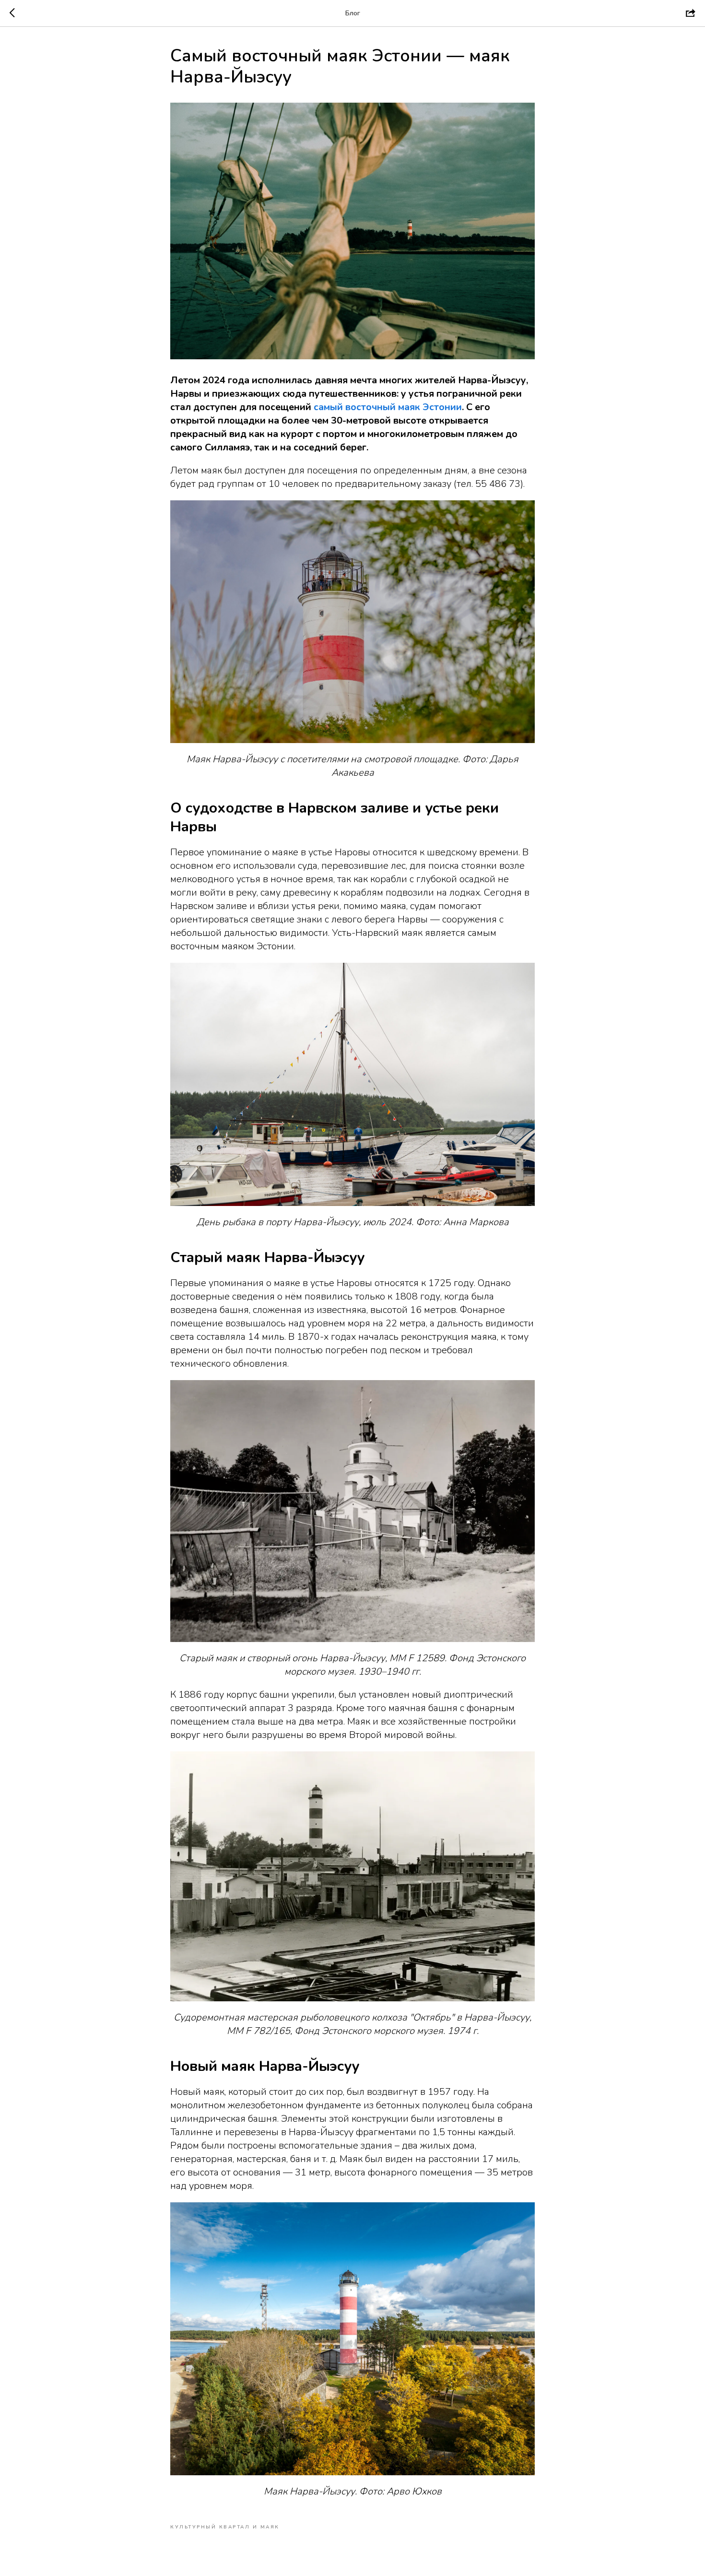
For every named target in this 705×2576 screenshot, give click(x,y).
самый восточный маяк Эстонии (388, 407)
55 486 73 (498, 484)
